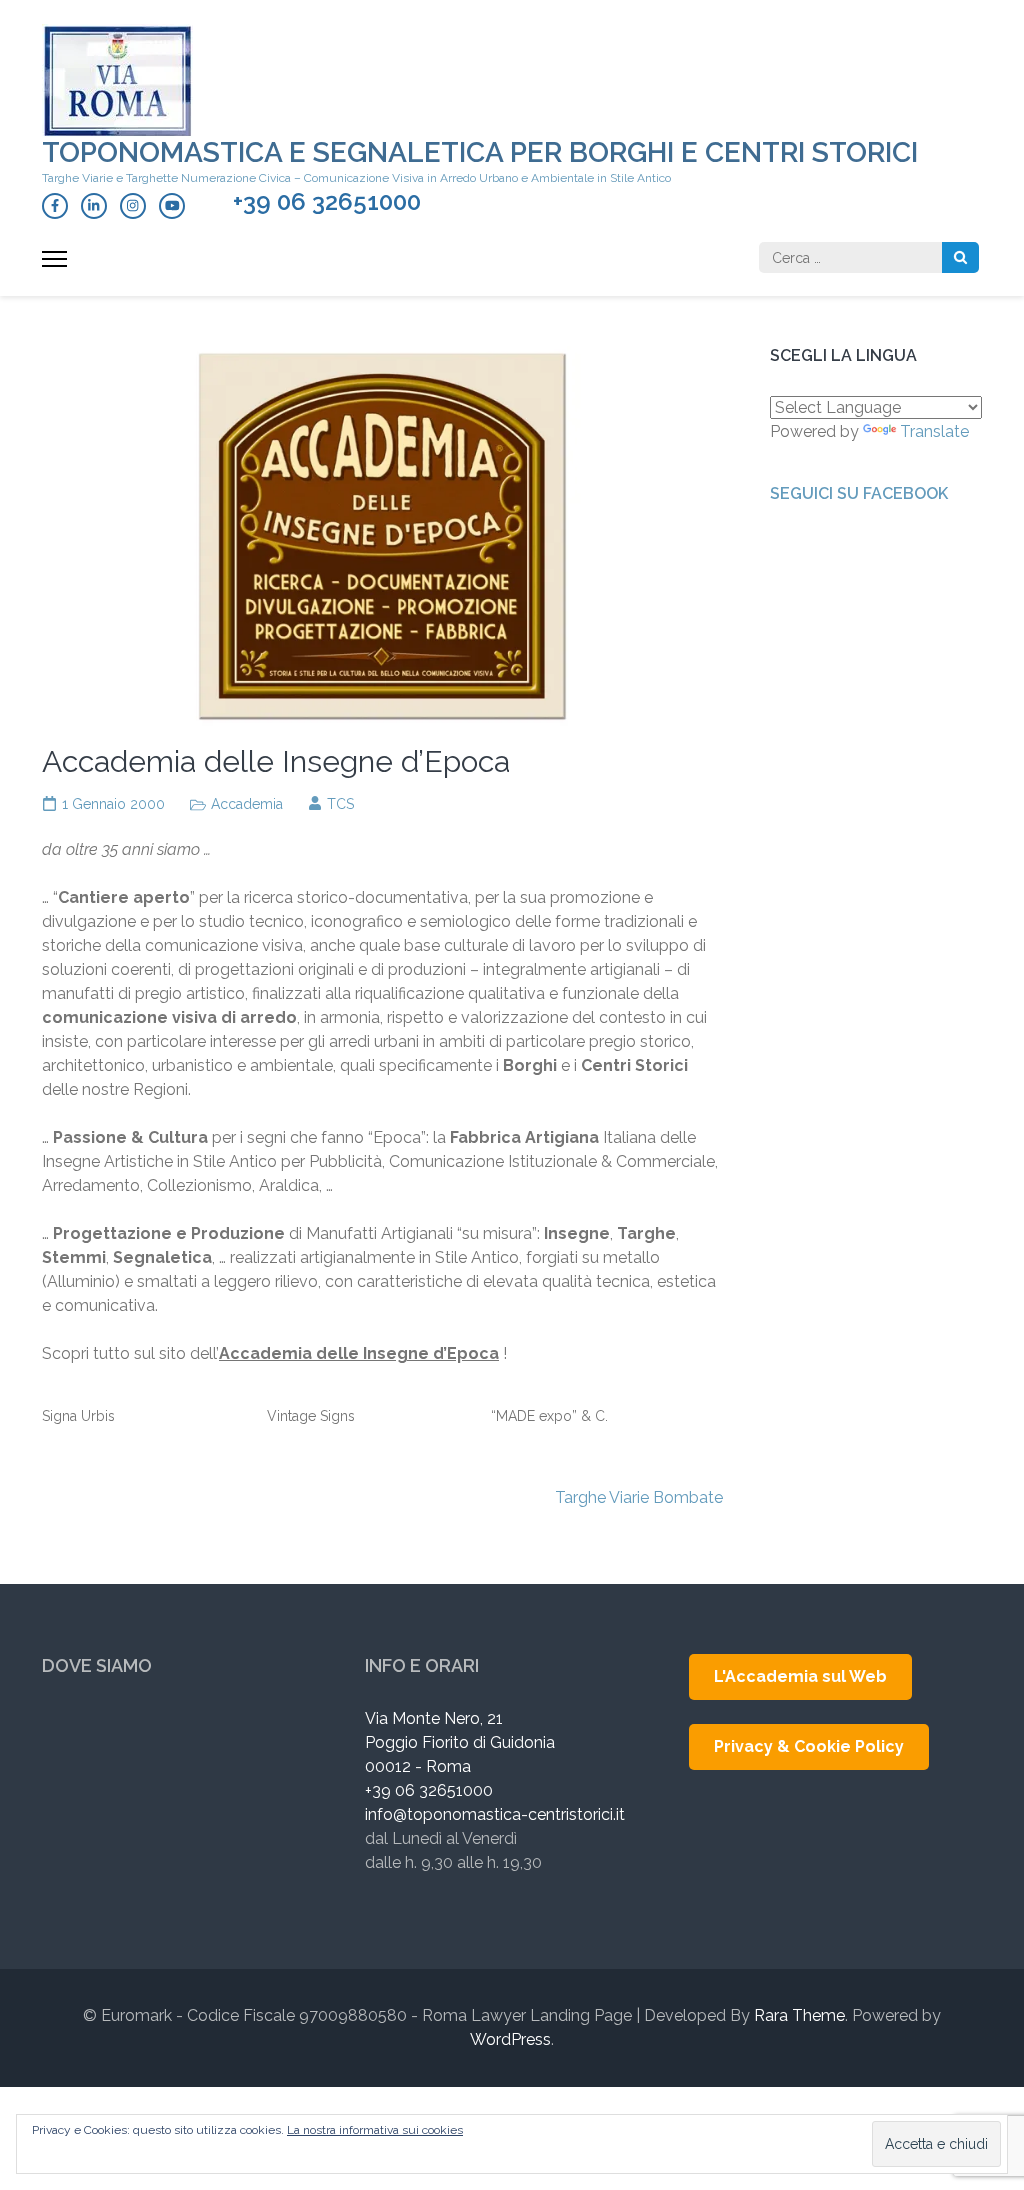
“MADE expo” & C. (549, 1416)
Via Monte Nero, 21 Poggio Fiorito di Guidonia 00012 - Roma (460, 1742)
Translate (934, 431)
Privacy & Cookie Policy (809, 1746)
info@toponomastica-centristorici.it (495, 1814)
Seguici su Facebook (859, 493)
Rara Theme (799, 2015)
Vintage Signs (311, 1416)
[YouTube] (172, 206)
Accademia (247, 804)
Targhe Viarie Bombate (639, 1497)
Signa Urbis (78, 1416)
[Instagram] (133, 206)
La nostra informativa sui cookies (375, 2130)
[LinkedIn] (94, 206)
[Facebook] (55, 206)
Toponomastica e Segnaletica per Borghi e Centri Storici (480, 152)
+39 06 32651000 (327, 202)
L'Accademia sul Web (800, 1676)
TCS (340, 804)
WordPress (510, 2039)
